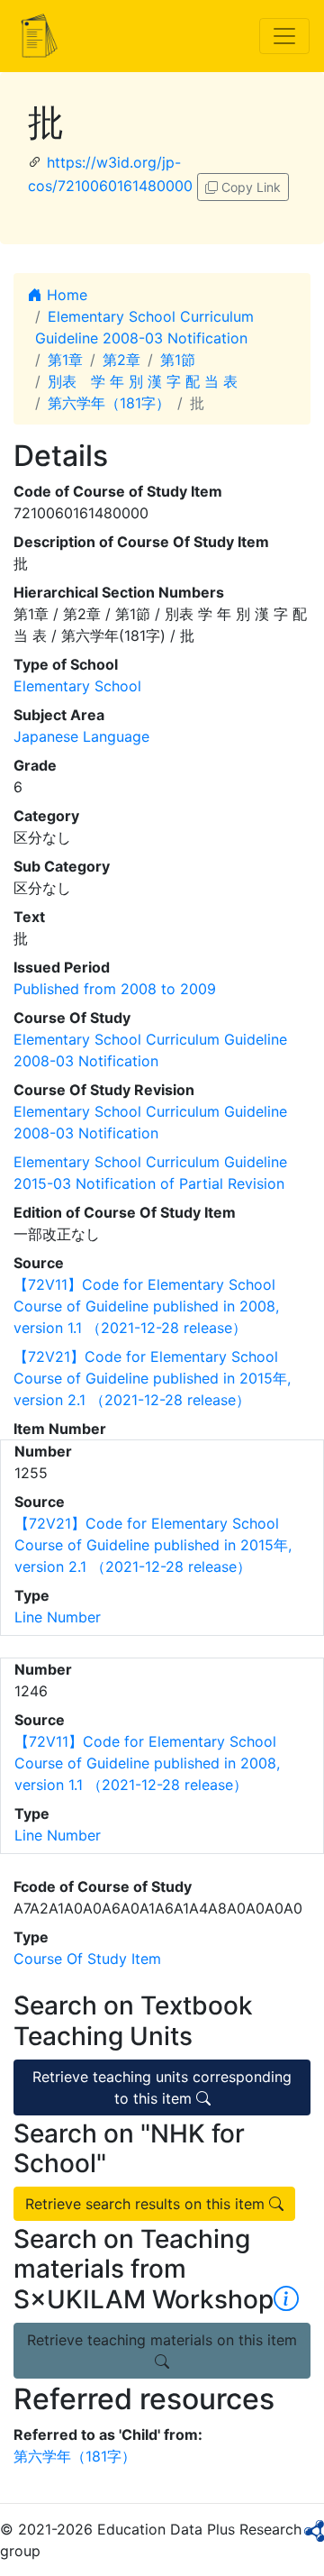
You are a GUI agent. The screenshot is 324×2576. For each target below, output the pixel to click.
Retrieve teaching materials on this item (162, 2340)
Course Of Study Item (87, 1959)
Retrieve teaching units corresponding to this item (162, 2087)
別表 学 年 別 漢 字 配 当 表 (143, 381)
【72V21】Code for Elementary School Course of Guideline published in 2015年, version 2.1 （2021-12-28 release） (152, 1378)
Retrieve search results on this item (147, 2204)
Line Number (58, 1617)
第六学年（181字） (109, 403)
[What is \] (286, 2299)
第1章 (65, 360)
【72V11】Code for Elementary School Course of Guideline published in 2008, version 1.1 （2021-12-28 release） (146, 1306)
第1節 (178, 360)
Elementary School (77, 686)
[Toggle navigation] (284, 36)
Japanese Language (81, 736)
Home (65, 295)
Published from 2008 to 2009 (115, 989)
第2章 (121, 360)
